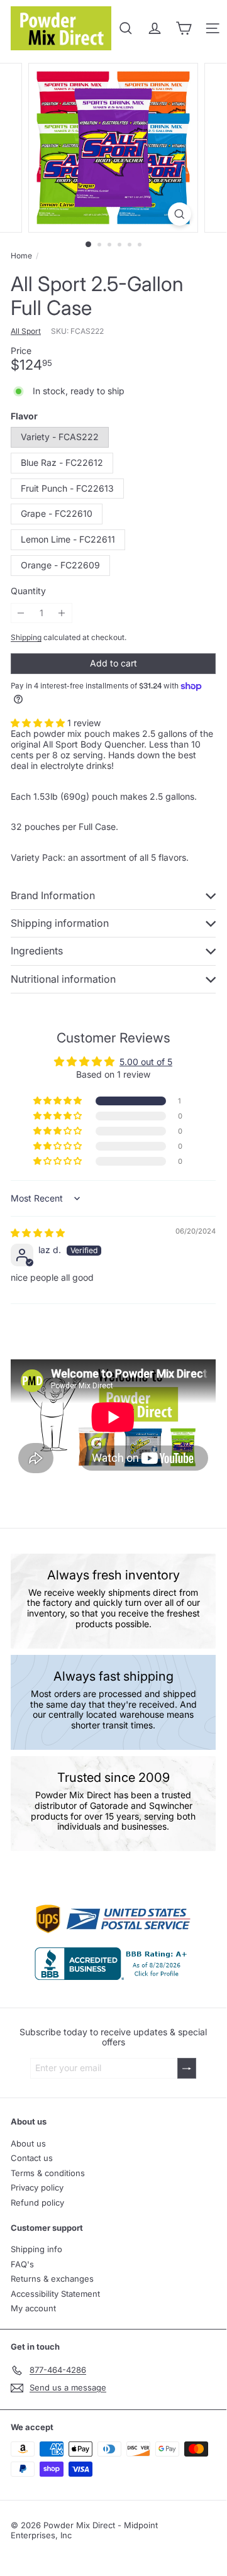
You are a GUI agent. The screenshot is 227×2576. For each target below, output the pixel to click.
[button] (39, 723)
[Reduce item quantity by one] (21, 613)
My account (33, 2308)
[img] (38, 1233)
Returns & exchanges (52, 2279)
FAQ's (22, 2264)
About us (28, 2143)
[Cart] (184, 28)
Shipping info (36, 2249)
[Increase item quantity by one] (62, 613)
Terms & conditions (48, 2173)
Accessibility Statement (55, 2294)
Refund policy (37, 2203)
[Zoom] (180, 214)
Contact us (32, 2158)
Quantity (28, 591)
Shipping (26, 637)
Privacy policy (37, 2187)
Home (21, 256)
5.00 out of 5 (146, 1062)
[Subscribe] (187, 2068)
